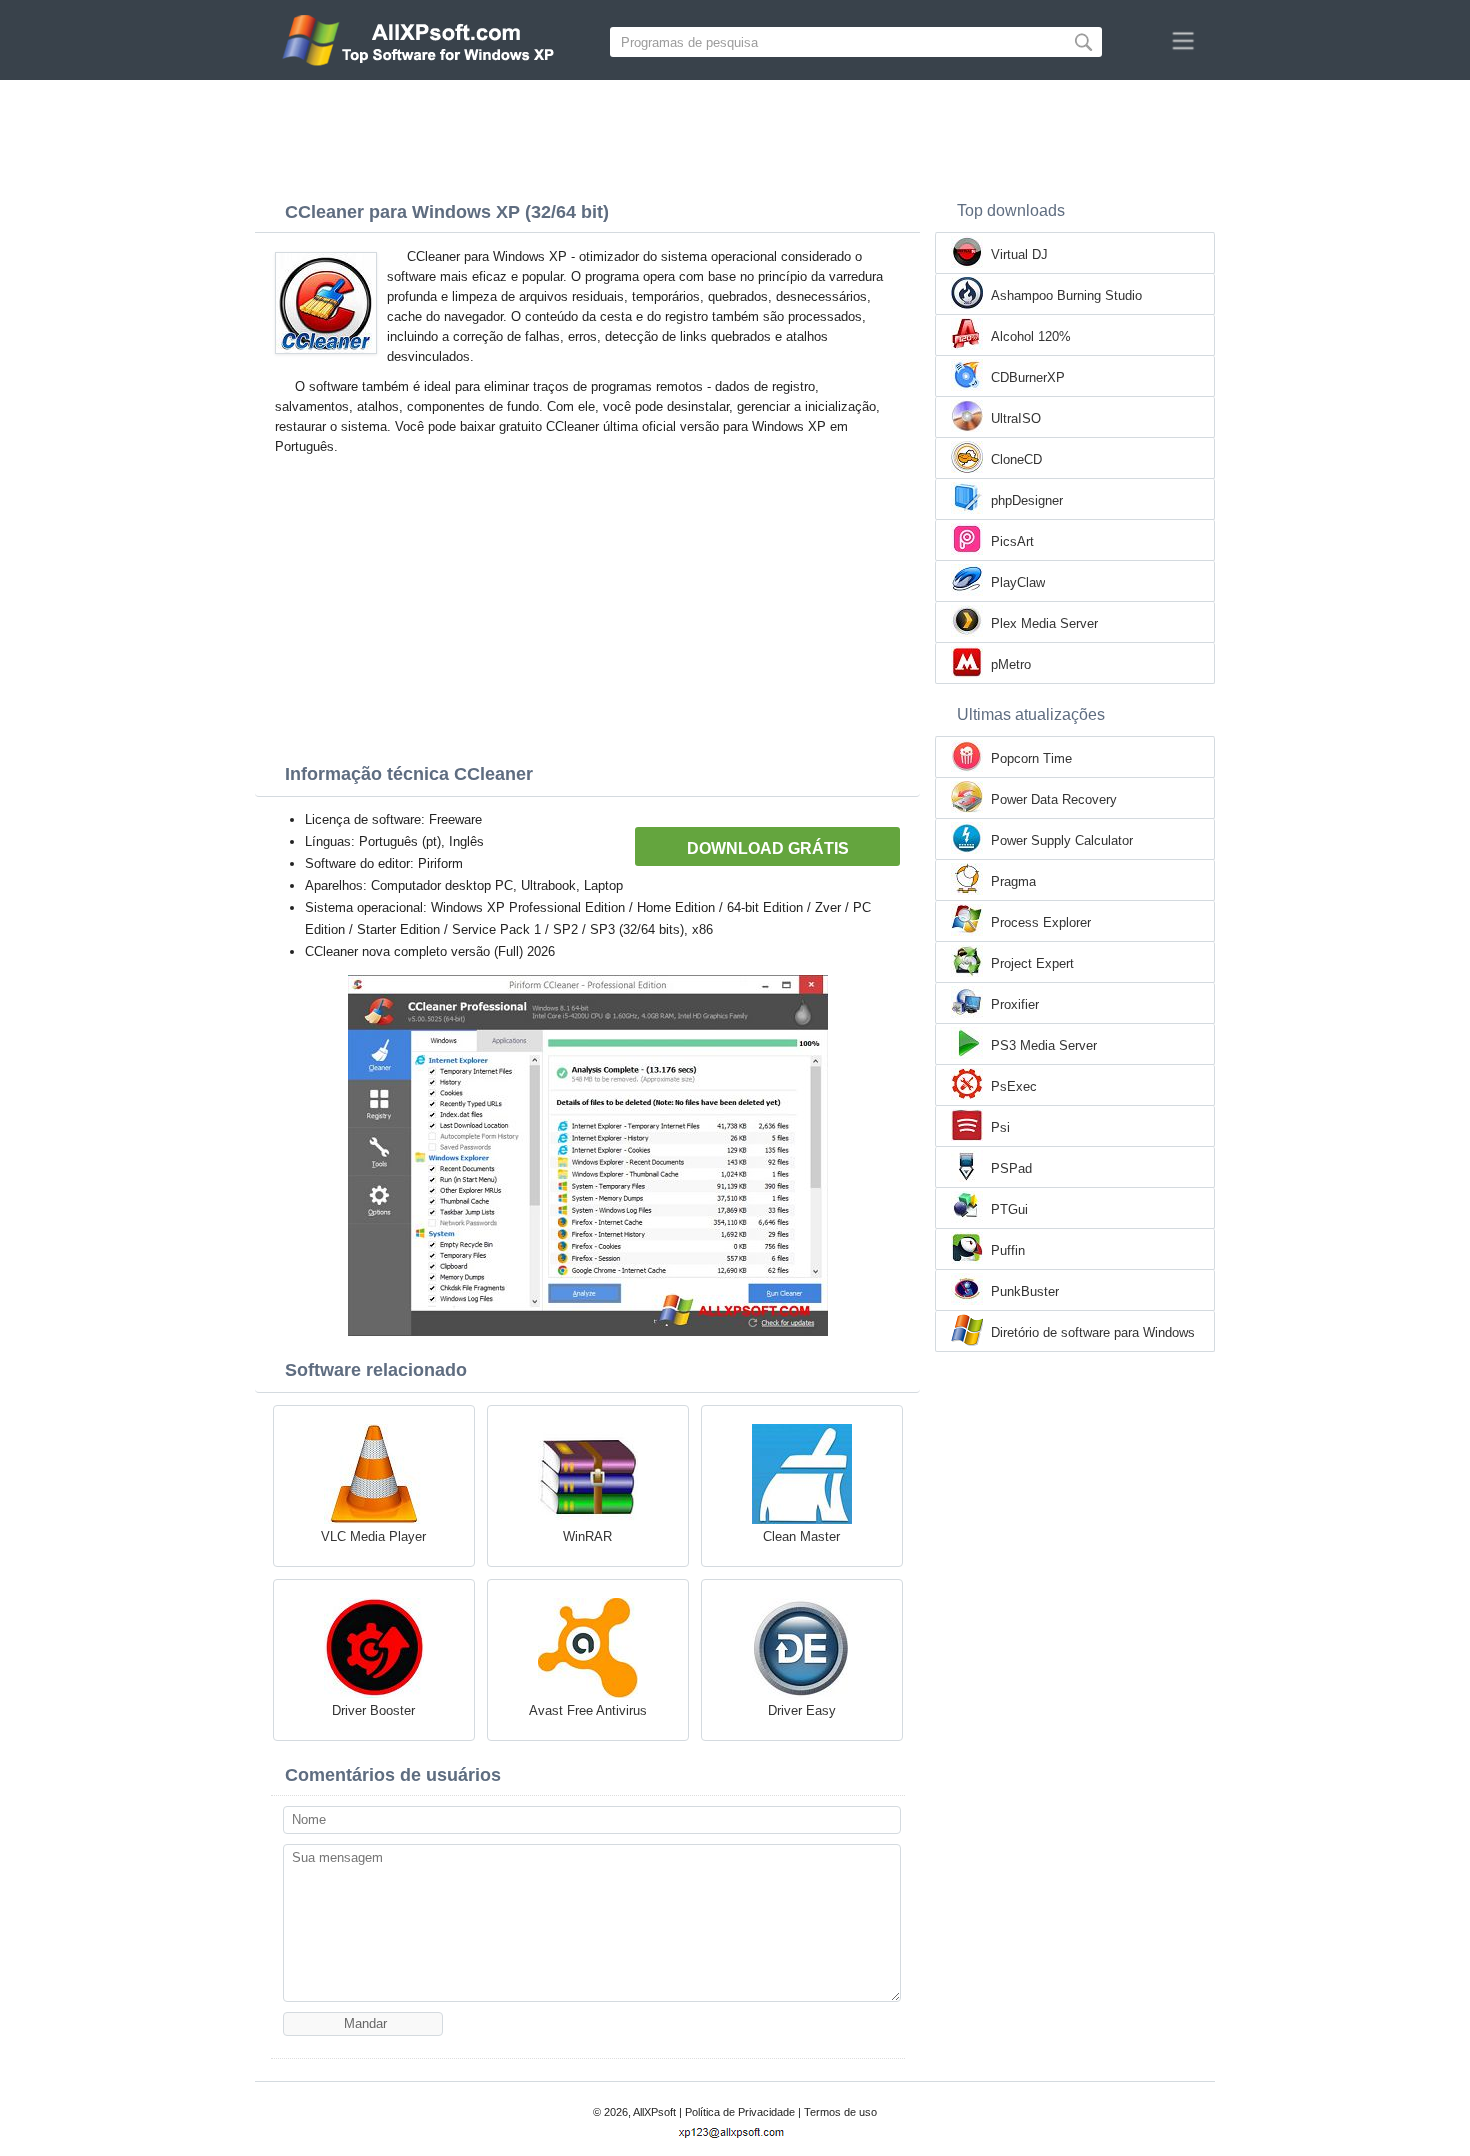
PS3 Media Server (1044, 1045)
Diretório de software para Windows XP (1093, 1334)
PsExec (1014, 1086)
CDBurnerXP (1028, 377)
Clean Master (801, 1536)
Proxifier (1015, 1004)
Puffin (1008, 1250)
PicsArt (1012, 541)
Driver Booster (373, 1710)
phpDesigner (1027, 500)
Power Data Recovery (1054, 799)
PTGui (1009, 1209)
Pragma (1013, 881)
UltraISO (1016, 418)
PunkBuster (1025, 1291)
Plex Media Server (1044, 623)
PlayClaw (1018, 582)
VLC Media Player (373, 1536)
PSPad (1011, 1168)
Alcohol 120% (1031, 336)
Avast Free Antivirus (588, 1710)
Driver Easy (802, 1710)
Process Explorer (1041, 922)
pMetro (1011, 664)
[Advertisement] (735, 135)
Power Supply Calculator (1062, 840)
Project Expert (1032, 963)
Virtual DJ (1019, 254)
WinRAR (587, 1536)
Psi (1000, 1127)
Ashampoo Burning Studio (1066, 295)
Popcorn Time (1031, 758)
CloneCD (1016, 459)
